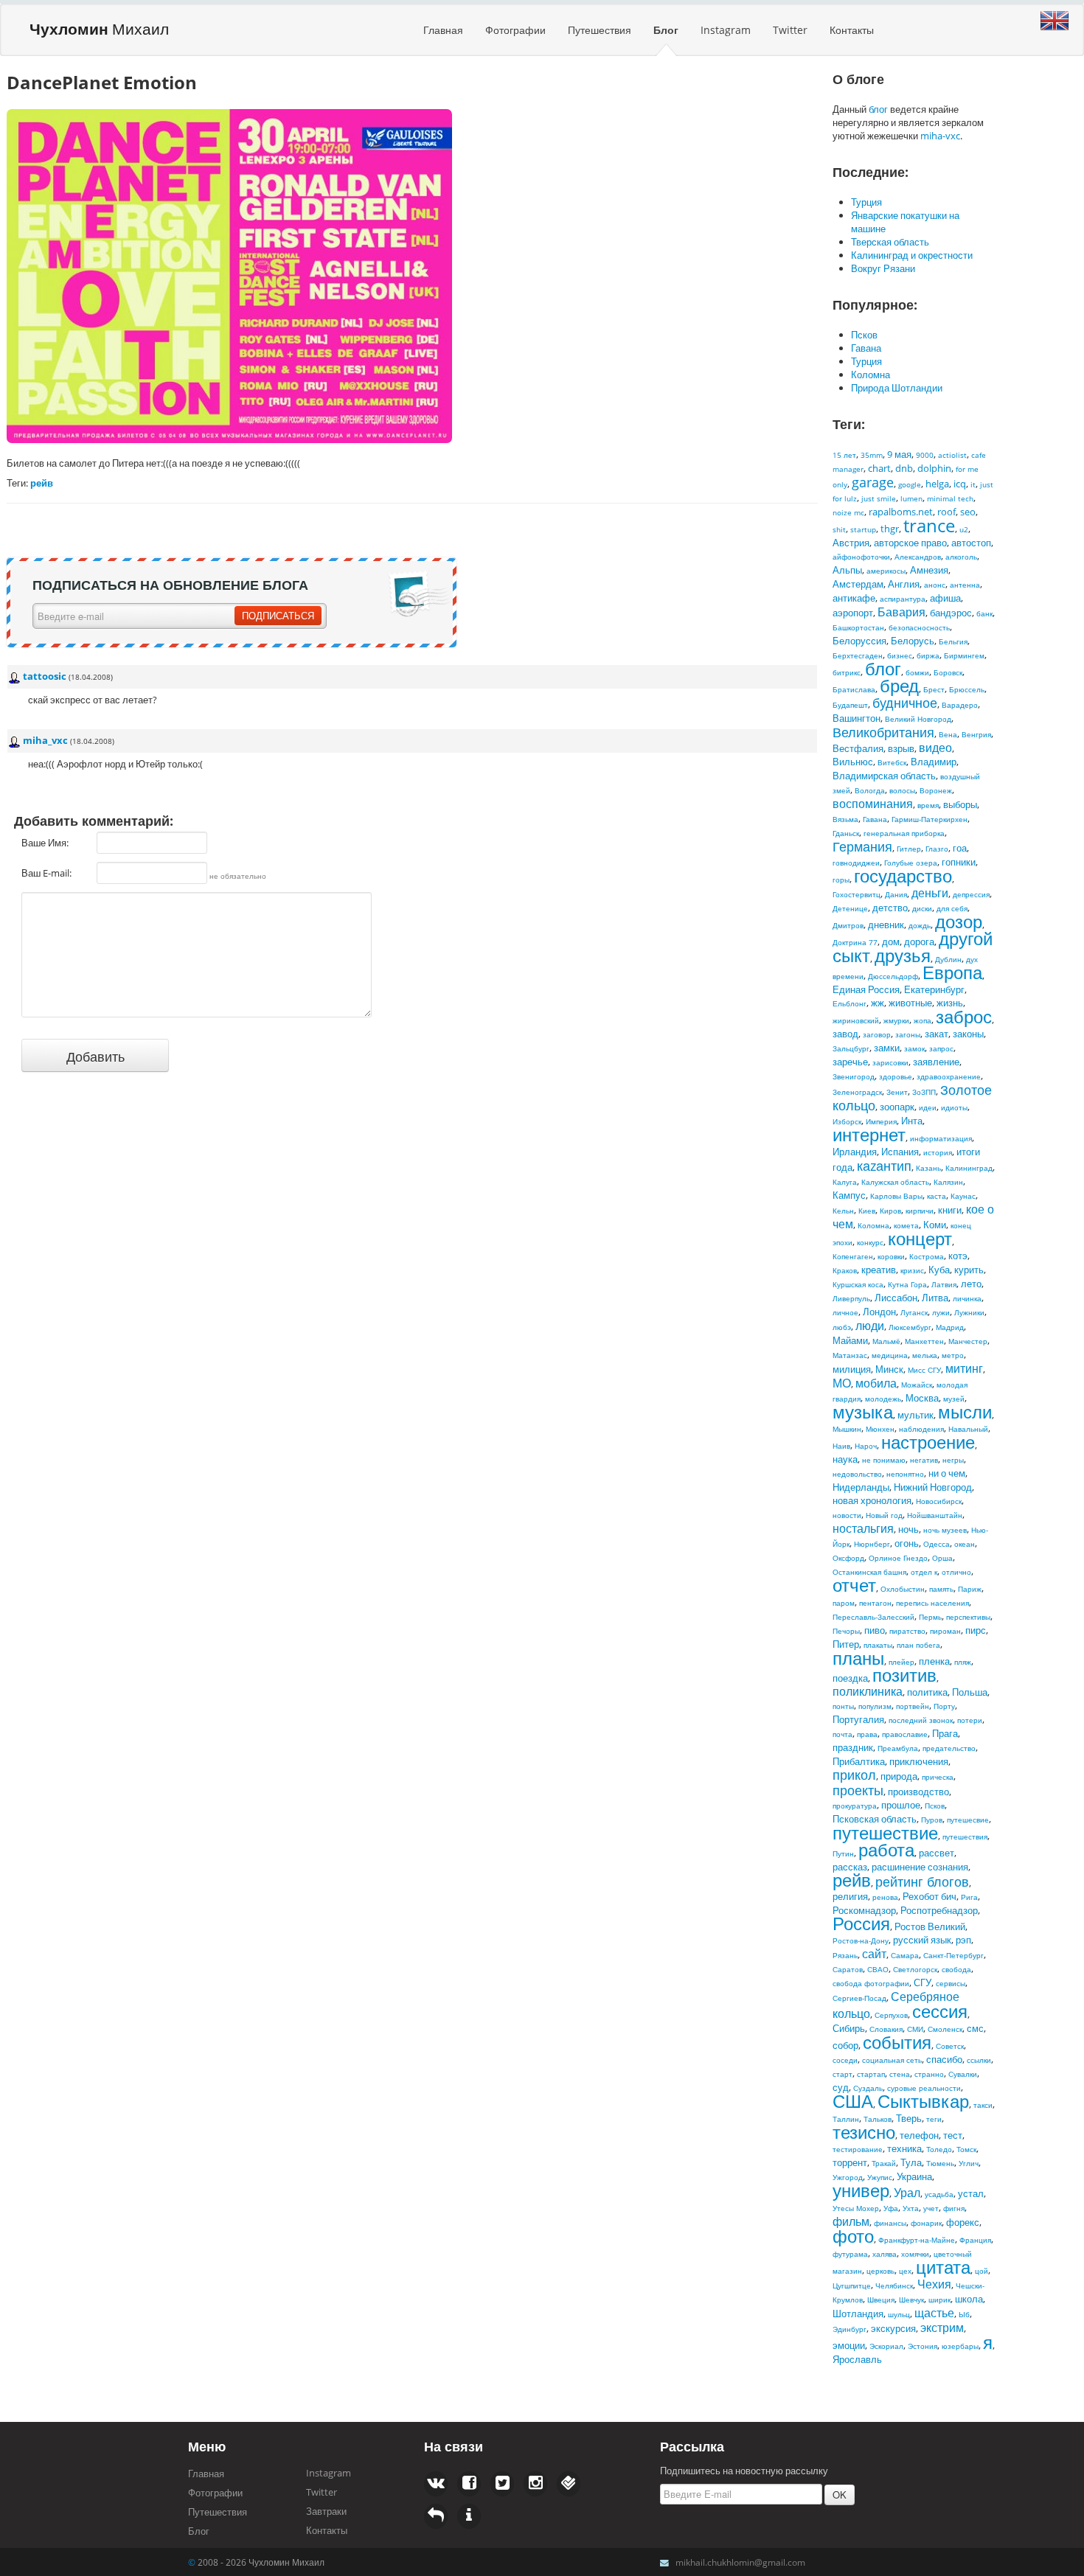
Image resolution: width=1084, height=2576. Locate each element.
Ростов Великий (930, 1926)
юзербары (960, 2346)
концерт (920, 1238)
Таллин (846, 2119)
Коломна (871, 375)
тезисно (864, 2132)
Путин (843, 1853)
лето (971, 1284)
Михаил (99, 29)
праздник (853, 1747)
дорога (919, 941)
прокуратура (855, 1806)
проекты (858, 1790)
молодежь (883, 1399)
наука (845, 1459)
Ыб (964, 2314)
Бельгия (953, 641)
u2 (964, 529)
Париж (970, 1589)
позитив (904, 1675)
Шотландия (858, 2314)
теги (934, 2119)
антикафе (854, 598)
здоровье (896, 1076)
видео (935, 748)
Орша (942, 1558)
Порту (944, 1706)
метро (953, 1355)
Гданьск (846, 833)
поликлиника (868, 1691)
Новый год (884, 1515)
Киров (890, 1211)
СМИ (915, 2029)
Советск (950, 2046)
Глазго (937, 849)
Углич (969, 2163)
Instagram (726, 30)
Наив (841, 1446)
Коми (935, 1225)
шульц (899, 2314)
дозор (959, 921)
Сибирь (849, 2028)
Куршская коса (858, 1284)
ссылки (979, 2060)
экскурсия (893, 2328)
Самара (905, 1955)
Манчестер (968, 1341)
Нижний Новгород (933, 1487)
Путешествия (600, 30)
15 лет (844, 455)
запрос (941, 1048)
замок (914, 1048)
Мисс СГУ (924, 1370)
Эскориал (886, 2346)
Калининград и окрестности (912, 255)
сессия (940, 2011)
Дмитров (848, 925)
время (928, 805)
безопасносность (919, 627)
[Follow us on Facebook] (436, 2484)
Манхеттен (924, 1341)
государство (903, 876)
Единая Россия (866, 989)
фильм (851, 2221)
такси (983, 2105)
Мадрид (950, 1327)
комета (906, 1225)
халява (885, 2254)
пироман (945, 1631)
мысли (965, 1411)
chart (879, 468)
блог (878, 109)
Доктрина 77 (855, 942)
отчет (854, 1585)
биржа (928, 655)
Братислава (854, 689)
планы (858, 1658)
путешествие (885, 1832)
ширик (939, 2300)
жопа (923, 1020)
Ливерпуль (851, 1298)
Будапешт (850, 705)
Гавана (866, 348)
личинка (967, 1298)
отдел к (924, 1572)
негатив (924, 1460)
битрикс (847, 672)
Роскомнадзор (864, 1910)
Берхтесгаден (858, 655)
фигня (954, 2208)
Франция (975, 2240)
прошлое (901, 1805)
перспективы (968, 1617)
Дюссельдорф (893, 976)
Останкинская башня (869, 1572)
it (973, 484)
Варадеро (960, 705)
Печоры (846, 1631)
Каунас (963, 1196)
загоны (908, 1034)
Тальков (878, 2119)
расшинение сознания (920, 1867)
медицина (890, 1355)
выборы (960, 804)
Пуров (932, 1820)
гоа (960, 848)
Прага (945, 1733)
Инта (912, 1121)
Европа (952, 972)
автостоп (971, 543)
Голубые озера (911, 863)
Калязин (948, 1182)
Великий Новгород (918, 719)
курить (969, 1270)
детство (890, 908)
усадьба (939, 2194)
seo (968, 512)
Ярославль (857, 2359)
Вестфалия (858, 748)
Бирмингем (964, 655)
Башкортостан (858, 627)
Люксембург (910, 1327)
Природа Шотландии (897, 388)
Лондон (879, 1312)
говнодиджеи (856, 863)
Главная (443, 30)
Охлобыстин (903, 1589)
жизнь (950, 1003)
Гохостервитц (857, 894)
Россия (861, 1923)
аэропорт (853, 613)
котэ (958, 1256)
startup (863, 529)
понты (843, 1706)
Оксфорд (848, 1558)
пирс (976, 1630)
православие (905, 1734)
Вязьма (845, 819)
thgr (890, 529)
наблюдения (921, 1429)
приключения (919, 1761)
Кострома (927, 1256)
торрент (850, 2162)
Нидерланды (861, 1487)
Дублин (948, 959)
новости (847, 1515)
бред (899, 685)
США (853, 2101)
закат (937, 1034)
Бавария (901, 612)
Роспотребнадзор (939, 1910)
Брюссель (967, 689)
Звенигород (854, 1076)
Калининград (969, 1168)
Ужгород (848, 2177)
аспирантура (903, 599)
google (910, 484)
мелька (925, 1355)
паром (844, 1603)
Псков (864, 335)
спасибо (944, 2059)
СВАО (878, 1969)
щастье (934, 2313)
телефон (919, 2135)
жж (878, 1003)
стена (900, 2074)
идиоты (954, 1107)
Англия (904, 584)
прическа (938, 1777)
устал (971, 2193)
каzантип (884, 1166)
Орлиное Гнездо (898, 1558)
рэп (963, 1940)
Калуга (845, 1182)
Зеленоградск (857, 1092)
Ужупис (880, 2177)
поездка (850, 1678)
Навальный (968, 1429)
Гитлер (909, 849)
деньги (930, 893)
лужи (941, 1312)
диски (922, 908)
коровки (891, 1256)
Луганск (914, 1312)
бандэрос (951, 613)
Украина (914, 2176)
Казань (928, 1168)
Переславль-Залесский (873, 1617)
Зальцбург (851, 1048)
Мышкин (847, 1429)
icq (960, 484)
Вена (948, 734)
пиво (875, 1630)
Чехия (934, 2284)
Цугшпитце (852, 2286)
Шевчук (911, 2300)
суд (841, 2087)
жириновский (856, 1020)
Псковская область (875, 1819)
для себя (952, 908)
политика (927, 1692)
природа (899, 1776)
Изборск (847, 1121)
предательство (949, 1748)
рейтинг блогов (922, 1881)
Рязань (845, 1955)
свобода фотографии (871, 1983)
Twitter (790, 30)
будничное (905, 703)
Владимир (934, 762)
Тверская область (890, 242)
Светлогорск (915, 1969)
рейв (852, 1880)
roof (946, 512)
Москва (922, 1398)
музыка (863, 1411)
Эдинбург (850, 2329)
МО (842, 1383)
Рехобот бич (930, 1896)
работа (886, 1849)
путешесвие (968, 1820)
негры (953, 1460)
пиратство (907, 1631)
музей (954, 1399)
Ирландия (855, 1152)
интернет (869, 1134)
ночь (908, 1529)
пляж (963, 1662)
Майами (850, 1340)
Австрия (851, 543)
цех (905, 2271)
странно (929, 2074)
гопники (959, 862)
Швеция (881, 2300)
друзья (903, 955)
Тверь (909, 2118)
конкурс (870, 1242)
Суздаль (868, 2088)
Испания (900, 1152)
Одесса (937, 1544)
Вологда (870, 790)
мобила (876, 1383)
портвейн (913, 1706)
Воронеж (936, 790)
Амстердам (858, 584)
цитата (943, 2267)
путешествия (965, 1837)
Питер (846, 1644)
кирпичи (920, 1211)
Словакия (886, 2029)
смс (975, 2028)
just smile (879, 498)
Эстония (923, 2346)
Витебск (892, 762)
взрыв (901, 748)
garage (873, 482)
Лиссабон (896, 1298)
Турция (866, 202)
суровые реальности (924, 2088)
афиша (945, 598)
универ (861, 2190)
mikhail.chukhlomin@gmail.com (740, 2562)
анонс (935, 585)
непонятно (905, 1474)
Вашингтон (857, 718)
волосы (902, 790)
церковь (880, 2271)
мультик (916, 1415)
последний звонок (921, 1720)
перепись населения (932, 1603)
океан (965, 1544)
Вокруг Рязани (883, 268)
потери (970, 1720)
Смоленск (945, 2029)
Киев (867, 1211)
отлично (956, 1572)
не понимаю (884, 1460)
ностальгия (863, 1528)
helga (937, 484)
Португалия (858, 1719)
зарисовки (890, 1062)
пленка (934, 1661)
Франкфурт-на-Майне (917, 2240)
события (897, 2042)
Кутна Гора (907, 1284)
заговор (877, 1034)
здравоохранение (949, 1076)
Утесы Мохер (856, 2208)
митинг (964, 1368)
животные (910, 1003)
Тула (911, 2162)
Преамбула (898, 1748)
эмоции (849, 2345)
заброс (964, 1016)
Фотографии (515, 30)
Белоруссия (859, 641)
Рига (969, 1897)
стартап (871, 2074)
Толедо (939, 2149)
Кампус (849, 1195)
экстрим (942, 2328)
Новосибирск (939, 1501)
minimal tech (950, 498)
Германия (862, 846)
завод (845, 1034)
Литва (935, 1298)
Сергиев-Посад (859, 1998)
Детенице (850, 908)
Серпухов (891, 2015)
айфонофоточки (861, 557)
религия (850, 1896)
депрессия (971, 894)
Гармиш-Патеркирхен (930, 819)
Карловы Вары (896, 1196)
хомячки (915, 2254)
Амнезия (929, 570)
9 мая (899, 454)
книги (950, 1210)
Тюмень (940, 2163)
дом (891, 941)
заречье (850, 1062)
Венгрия (976, 734)
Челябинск (894, 2286)
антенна (965, 585)
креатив (879, 1270)
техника (904, 2148)
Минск (889, 1369)
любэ (842, 1327)
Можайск (917, 1385)
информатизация (941, 1138)
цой (981, 2271)
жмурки (896, 1020)
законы (968, 1034)
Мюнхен (880, 1429)
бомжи (917, 672)
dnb (904, 468)
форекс (963, 2222)
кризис (912, 1270)
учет (931, 2208)
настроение (928, 1442)
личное (845, 1312)
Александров (918, 557)
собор (845, 2045)
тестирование (858, 2149)
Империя (881, 1121)
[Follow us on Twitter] (469, 2484)
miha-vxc (940, 136)
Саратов (848, 1969)
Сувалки (963, 2074)
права (867, 1734)
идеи (928, 1107)
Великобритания (883, 732)
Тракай (884, 2163)
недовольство (857, 1474)
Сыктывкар (923, 2101)
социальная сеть (892, 2060)
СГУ (923, 1983)
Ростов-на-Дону (861, 1940)
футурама (850, 2254)
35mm (872, 455)
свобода (956, 1969)
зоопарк (897, 1107)
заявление (936, 1062)
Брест (934, 689)
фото (853, 2236)
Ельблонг (850, 1003)
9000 (925, 455)
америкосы (886, 571)
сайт (874, 1954)
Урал (907, 2193)
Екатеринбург (934, 989)
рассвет (937, 1853)
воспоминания (873, 804)
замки (887, 1048)
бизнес (900, 655)
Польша (970, 1692)
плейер (901, 1662)
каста (937, 1196)
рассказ (850, 1867)
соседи (845, 2060)
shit (839, 529)
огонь (907, 1543)
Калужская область (895, 1182)
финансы (890, 2223)
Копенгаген (853, 1256)
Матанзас (850, 1355)
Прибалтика (859, 1761)
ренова (885, 1897)
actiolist (952, 455)
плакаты (878, 1645)
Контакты (852, 30)
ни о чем (947, 1473)
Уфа (891, 2208)
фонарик (926, 2223)
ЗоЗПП (924, 1092)
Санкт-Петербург (953, 1955)
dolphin (934, 468)
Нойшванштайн (935, 1515)
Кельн (843, 1211)
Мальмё (886, 1341)
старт (842, 2074)
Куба (939, 1270)
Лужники (969, 1312)
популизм (875, 1706)
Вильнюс (853, 762)
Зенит (897, 1092)
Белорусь (913, 641)
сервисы (951, 1983)
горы (841, 880)
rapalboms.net (901, 512)
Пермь (930, 1617)
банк (984, 613)
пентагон (875, 1603)
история (938, 1152)
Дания (896, 894)
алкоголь (961, 557)
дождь (920, 925)
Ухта (911, 2208)
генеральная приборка (904, 833)
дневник (886, 925)
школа (969, 2299)
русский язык (922, 1940)
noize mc (848, 512)
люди (870, 1326)
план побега (918, 1645)
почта (842, 1734)
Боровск (948, 672)
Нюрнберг (872, 1544)
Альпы (847, 570)
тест (953, 2135)
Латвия (944, 1284)
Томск (966, 2149)
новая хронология (872, 1500)
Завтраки (326, 2511)
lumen (911, 498)
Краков (845, 1270)
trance (929, 525)
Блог (666, 30)
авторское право (910, 543)
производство (918, 1792)
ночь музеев (945, 1530)
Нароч (866, 1446)
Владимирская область (884, 776)
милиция (852, 1369)
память (941, 1589)
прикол (854, 1775)
